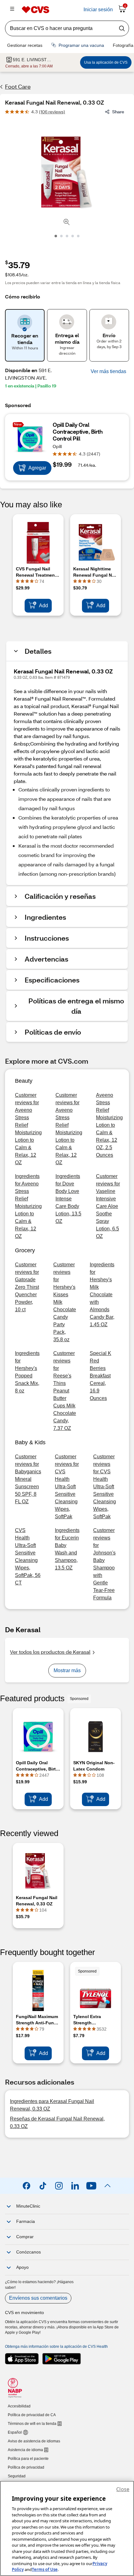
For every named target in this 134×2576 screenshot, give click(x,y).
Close (123, 2489)
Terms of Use (45, 2569)
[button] (108, 372)
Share (118, 112)
